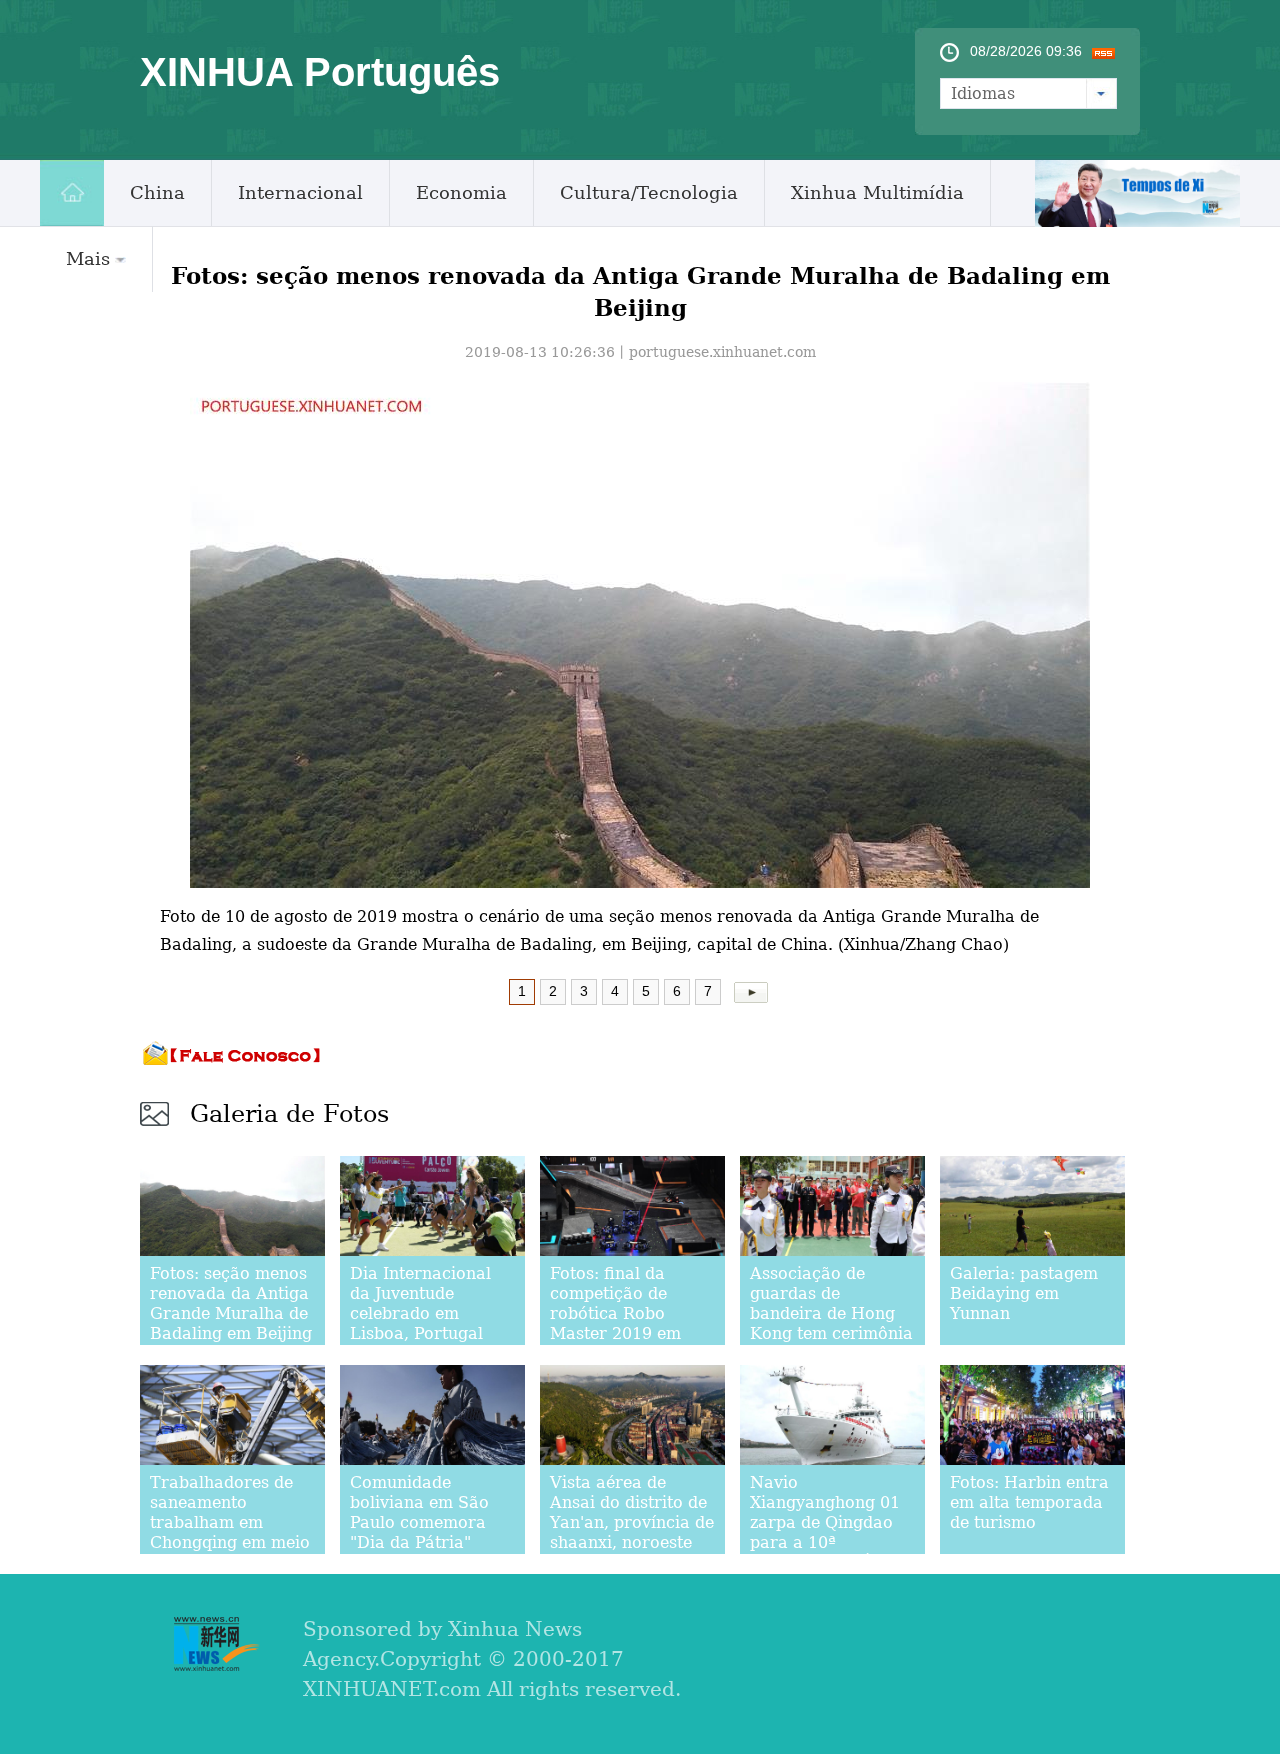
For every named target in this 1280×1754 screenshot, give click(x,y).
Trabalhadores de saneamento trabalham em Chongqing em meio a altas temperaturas (230, 1532)
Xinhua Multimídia (877, 192)
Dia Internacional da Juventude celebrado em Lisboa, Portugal (420, 1303)
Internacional (300, 192)
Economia (461, 192)
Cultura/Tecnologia (649, 192)
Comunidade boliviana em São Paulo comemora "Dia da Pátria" (419, 1512)
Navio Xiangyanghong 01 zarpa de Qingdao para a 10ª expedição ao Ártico (830, 1522)
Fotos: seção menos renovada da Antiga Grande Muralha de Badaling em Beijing (231, 1303)
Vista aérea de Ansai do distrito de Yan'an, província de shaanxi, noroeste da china (632, 1522)
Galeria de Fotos (289, 1114)
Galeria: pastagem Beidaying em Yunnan (1024, 1293)
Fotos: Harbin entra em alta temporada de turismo (1029, 1502)
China (157, 192)
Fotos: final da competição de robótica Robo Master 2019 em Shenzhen (615, 1313)
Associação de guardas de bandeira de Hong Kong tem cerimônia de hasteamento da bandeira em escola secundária (831, 1333)
